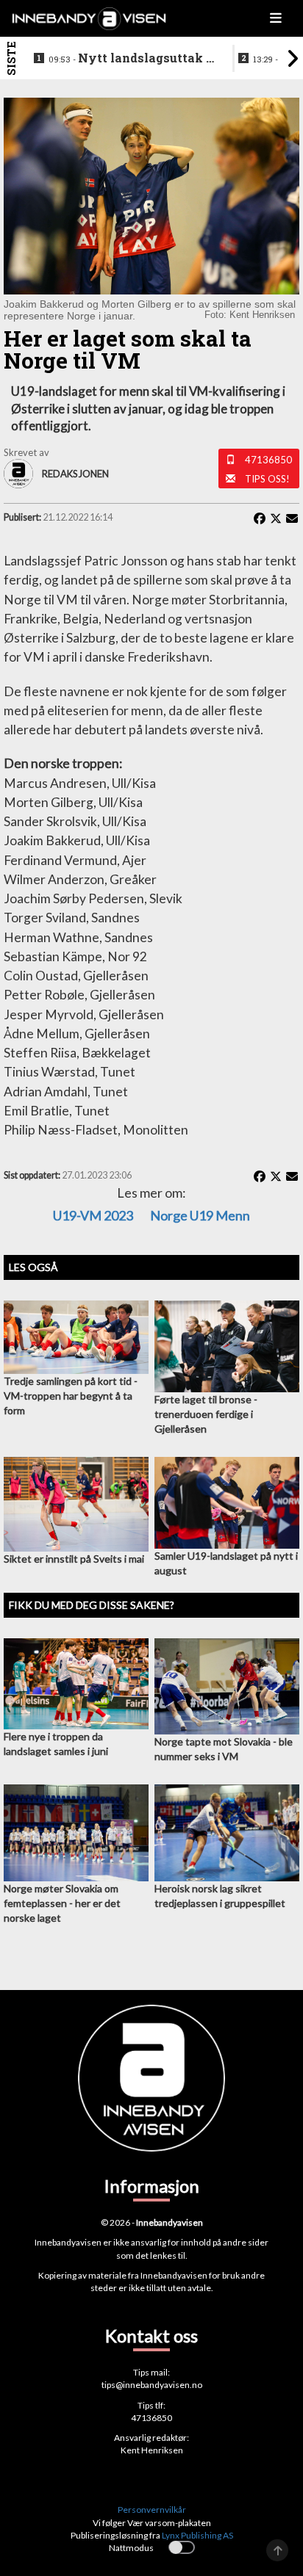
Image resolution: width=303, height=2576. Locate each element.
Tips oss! (267, 479)
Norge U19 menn (200, 1215)
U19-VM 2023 (93, 1215)
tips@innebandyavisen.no (152, 2385)
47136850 (268, 460)
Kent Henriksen (152, 2450)
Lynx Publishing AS (197, 2535)
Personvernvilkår (152, 2510)
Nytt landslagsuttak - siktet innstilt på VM (129, 59)
